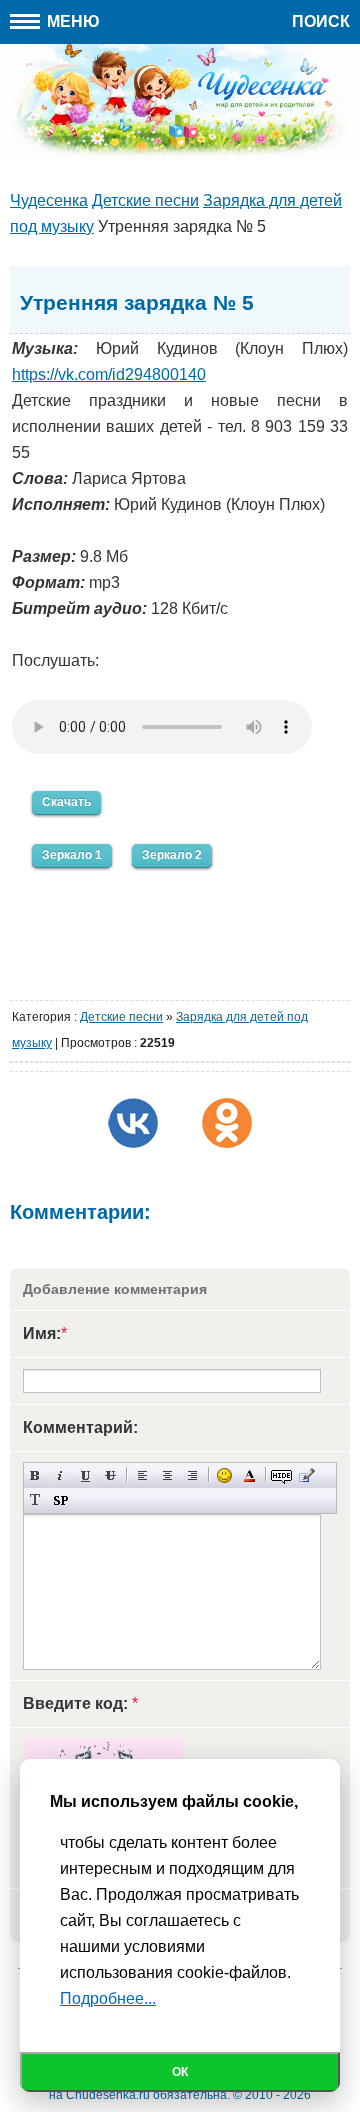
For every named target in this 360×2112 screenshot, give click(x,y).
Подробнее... (108, 1998)
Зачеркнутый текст (110, 1475)
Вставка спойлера (60, 1500)
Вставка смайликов (224, 1475)
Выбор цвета (249, 1475)
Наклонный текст (60, 1475)
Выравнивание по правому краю (192, 1475)
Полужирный (35, 1475)
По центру (167, 1475)
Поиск (321, 21)
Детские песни (121, 1017)
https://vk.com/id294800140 (109, 374)
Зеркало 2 (172, 855)
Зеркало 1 (72, 855)
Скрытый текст (281, 1475)
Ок (180, 2072)
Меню (71, 21)
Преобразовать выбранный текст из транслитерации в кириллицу (35, 1500)
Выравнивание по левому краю (142, 1475)
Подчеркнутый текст (85, 1475)
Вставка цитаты (306, 1475)
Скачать (66, 802)
